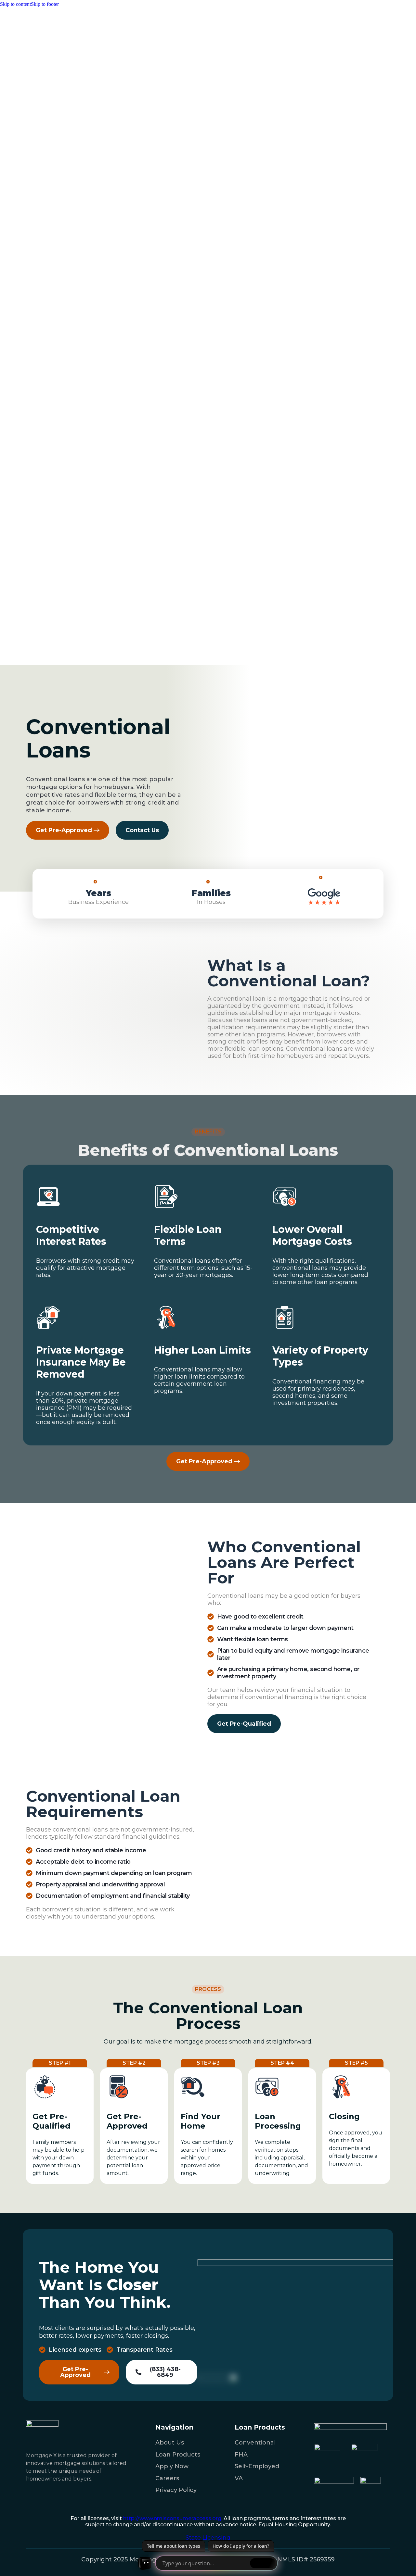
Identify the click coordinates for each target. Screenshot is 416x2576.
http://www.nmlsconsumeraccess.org (172, 2518)
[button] (244, 1724)
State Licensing (208, 2538)
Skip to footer (45, 4)
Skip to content (15, 4)
